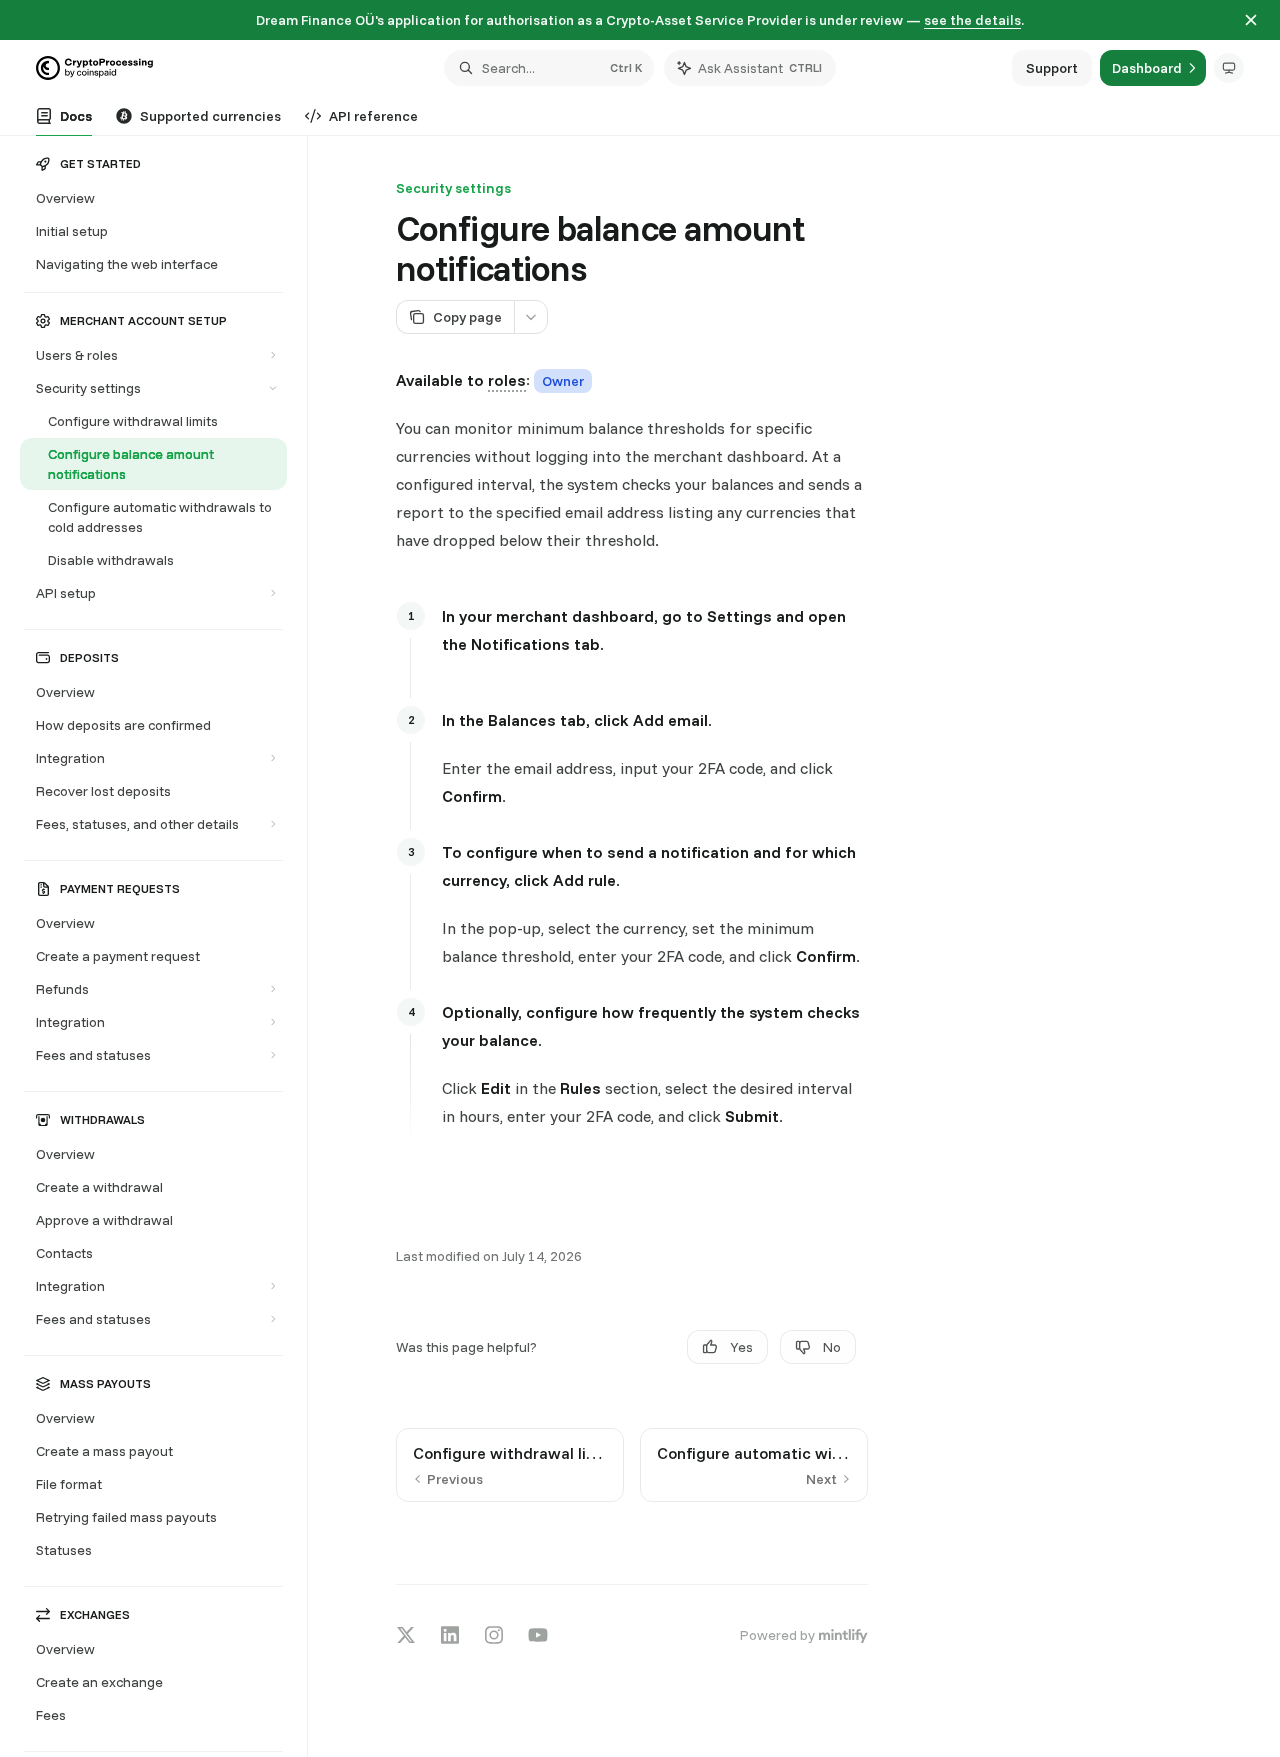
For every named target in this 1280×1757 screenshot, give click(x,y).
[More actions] (531, 317)
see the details (972, 20)
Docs (76, 116)
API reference (373, 116)
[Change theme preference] (1229, 68)
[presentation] (163, 946)
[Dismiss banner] (1251, 20)
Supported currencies (210, 116)
